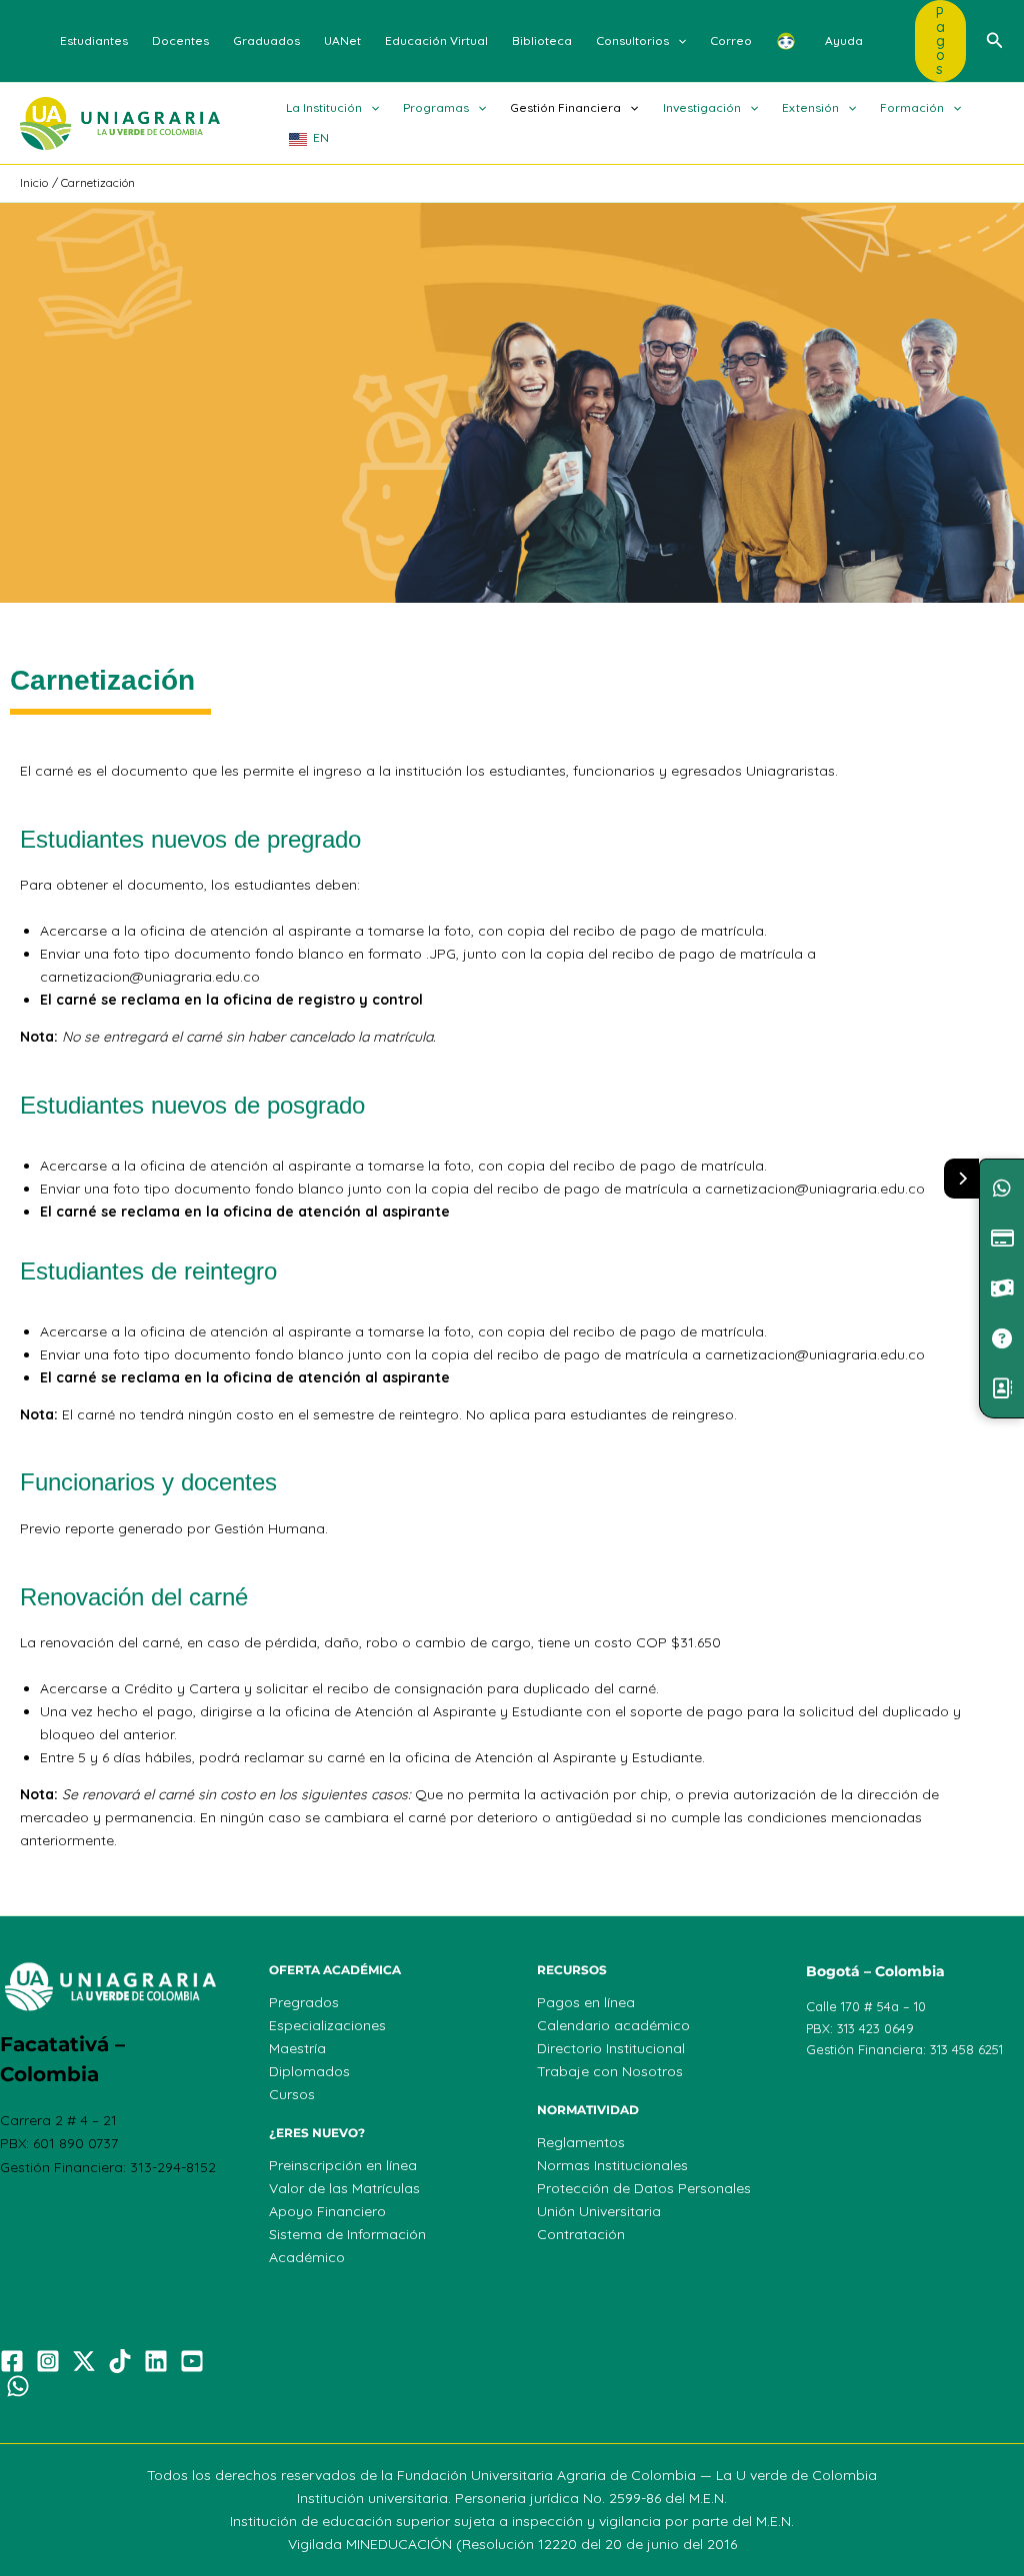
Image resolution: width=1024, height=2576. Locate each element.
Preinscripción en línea (343, 2165)
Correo (731, 40)
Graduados (266, 40)
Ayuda (844, 40)
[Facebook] (12, 2361)
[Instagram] (48, 2361)
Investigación (702, 107)
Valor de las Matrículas (344, 2188)
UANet (342, 40)
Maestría (297, 2048)
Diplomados (309, 2071)
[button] (677, 41)
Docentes (180, 40)
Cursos (292, 2094)
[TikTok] (120, 2361)
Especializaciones (327, 2025)
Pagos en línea (586, 2002)
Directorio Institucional (611, 2048)
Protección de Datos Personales (644, 2188)
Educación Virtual (436, 40)
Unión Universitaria (599, 2211)
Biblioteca (542, 40)
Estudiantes (94, 40)
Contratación (581, 2234)
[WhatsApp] (18, 2386)
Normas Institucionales (612, 2165)
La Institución (324, 107)
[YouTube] (192, 2361)
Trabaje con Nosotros (610, 2071)
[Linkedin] (156, 2361)
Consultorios (632, 40)
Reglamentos (581, 2142)
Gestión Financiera (565, 107)
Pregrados (304, 2002)
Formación (912, 107)
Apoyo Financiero (327, 2211)
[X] (84, 2361)
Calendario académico (613, 2025)
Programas (436, 107)
